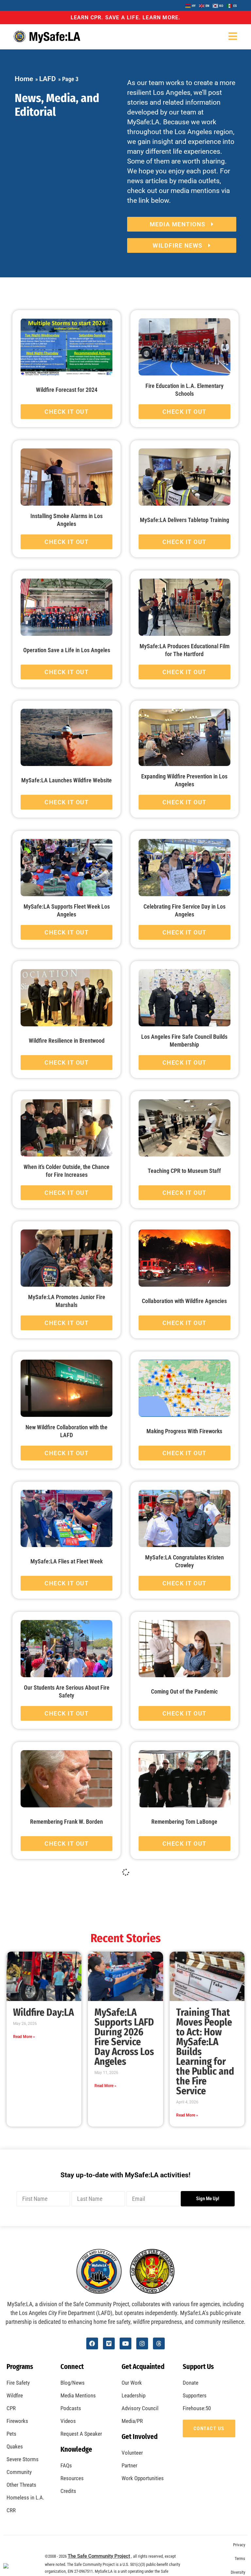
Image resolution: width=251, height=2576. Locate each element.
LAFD (48, 79)
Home (24, 79)
